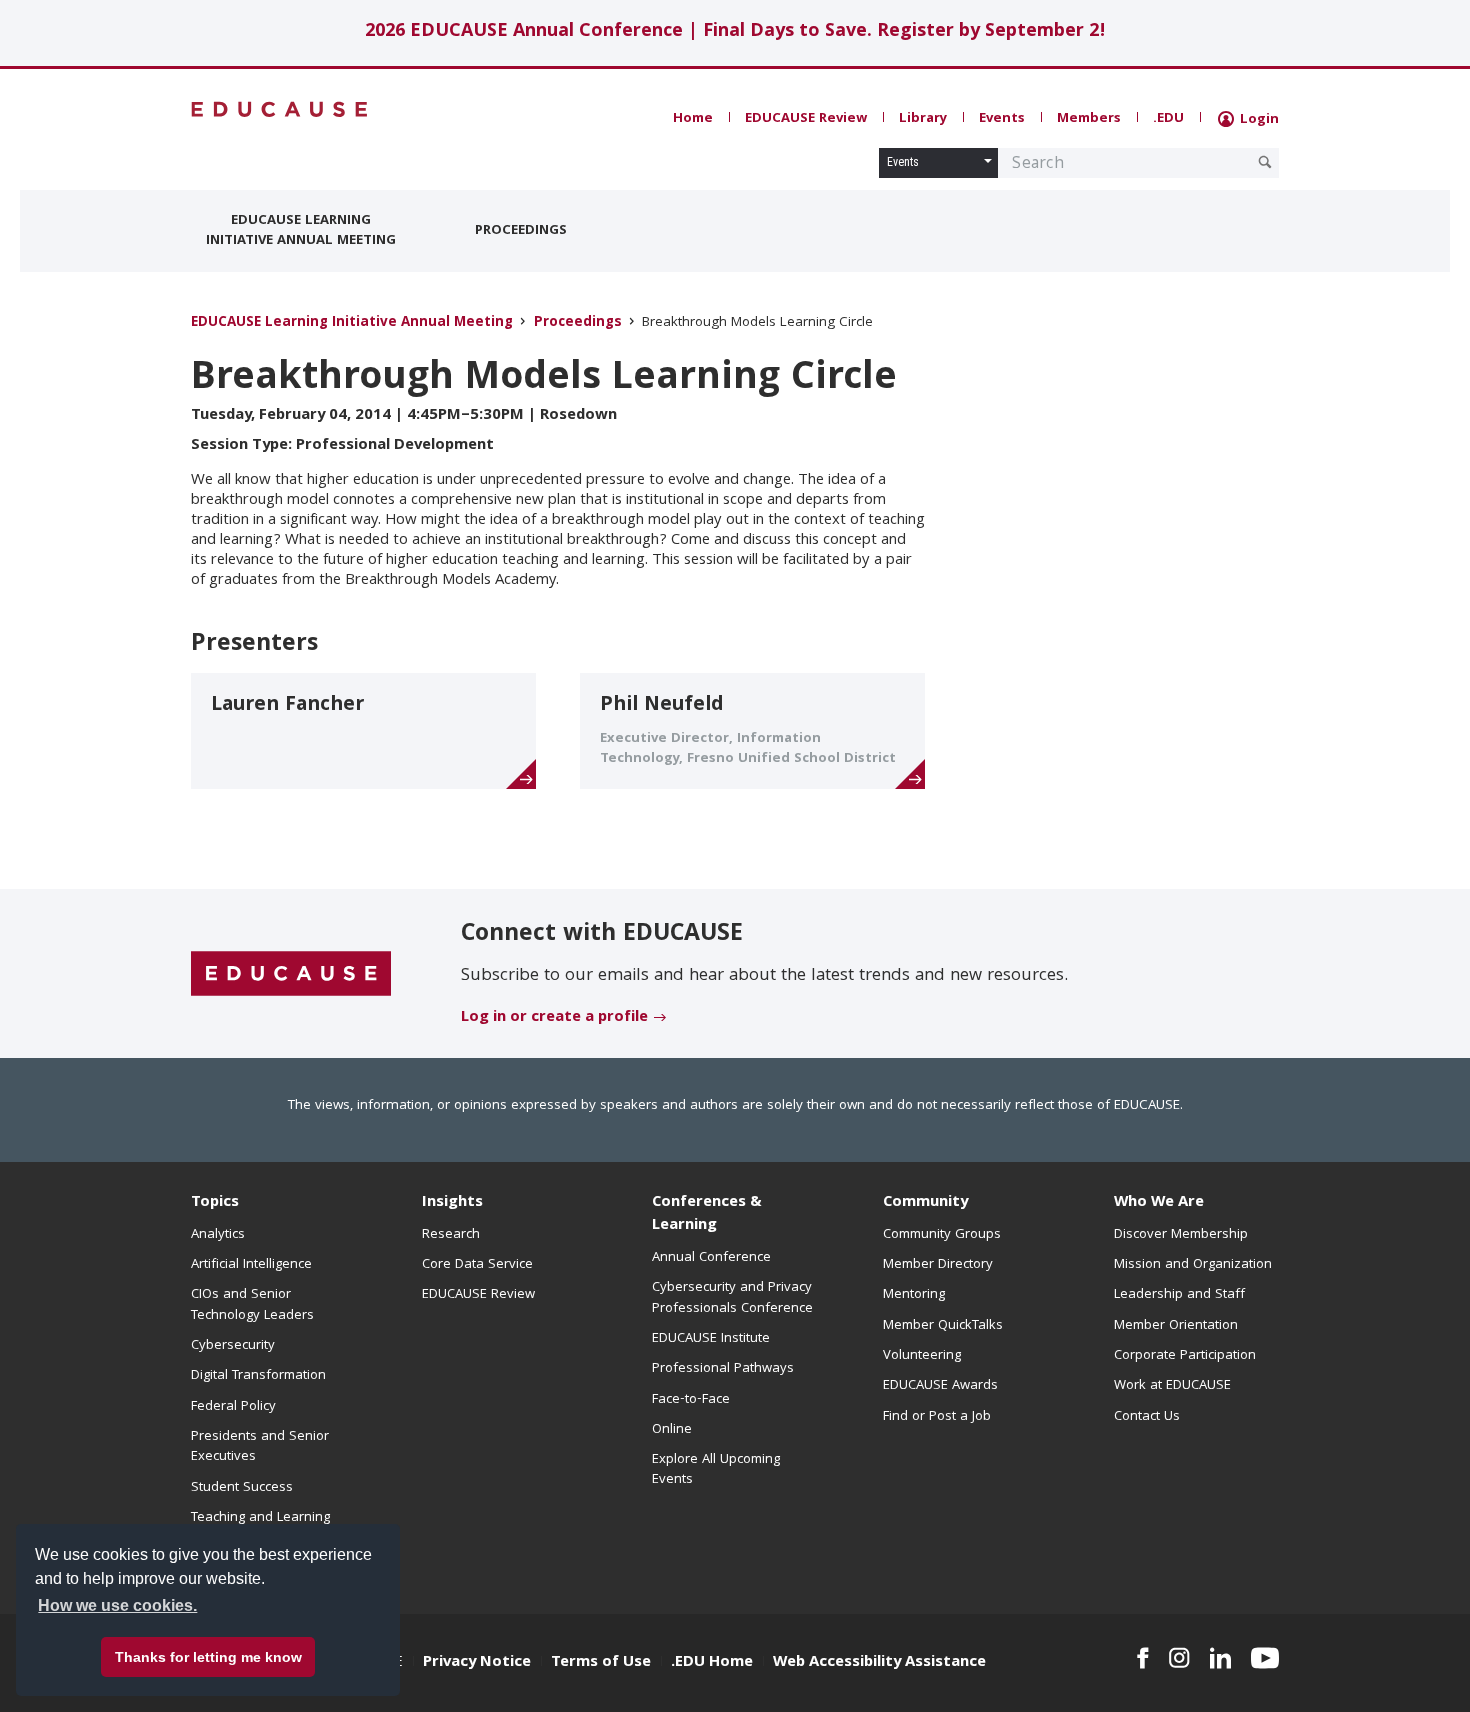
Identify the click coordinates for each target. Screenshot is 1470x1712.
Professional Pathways (723, 1369)
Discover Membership (1181, 1235)
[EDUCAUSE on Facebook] (1142, 1658)
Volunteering (922, 1356)
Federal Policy (233, 1407)
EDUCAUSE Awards (940, 1386)
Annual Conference (711, 1258)
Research (451, 1235)
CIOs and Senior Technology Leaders (252, 1305)
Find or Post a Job (937, 1417)
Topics (215, 1203)
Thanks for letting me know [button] (208, 1657)
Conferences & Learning (707, 1214)
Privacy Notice (477, 1663)
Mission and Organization (1193, 1265)
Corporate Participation (1185, 1356)
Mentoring (914, 1295)
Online (672, 1430)
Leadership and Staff (1179, 1295)
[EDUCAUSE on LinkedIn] (1221, 1658)
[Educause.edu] (291, 975)
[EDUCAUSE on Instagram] (1179, 1658)
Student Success (242, 1488)
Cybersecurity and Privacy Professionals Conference (732, 1298)
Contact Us (1147, 1417)
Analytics (218, 1235)
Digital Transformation (258, 1376)
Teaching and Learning (260, 1518)
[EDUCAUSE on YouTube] (1265, 1658)
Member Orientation (1176, 1326)
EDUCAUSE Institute (711, 1339)
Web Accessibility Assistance (879, 1663)
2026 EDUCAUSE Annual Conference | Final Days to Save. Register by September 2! (735, 32)
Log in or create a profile (554, 1018)
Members (1089, 119)
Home (693, 119)
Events (1002, 119)
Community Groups (942, 1235)
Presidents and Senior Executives (260, 1447)
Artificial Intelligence (251, 1265)
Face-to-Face (691, 1400)
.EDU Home (712, 1663)
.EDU (1168, 119)
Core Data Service (477, 1265)
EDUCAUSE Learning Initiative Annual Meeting (301, 231)
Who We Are (1159, 1203)
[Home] (280, 109)
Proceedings (521, 231)
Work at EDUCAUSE (1172, 1386)
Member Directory (938, 1265)
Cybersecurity (233, 1346)
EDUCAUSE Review (806, 119)
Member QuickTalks (943, 1326)
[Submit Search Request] (1265, 162)
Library (923, 119)
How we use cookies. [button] (117, 1605)
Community (925, 1203)
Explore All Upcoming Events (716, 1470)
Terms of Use (601, 1663)
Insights (452, 1203)
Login (1257, 120)
